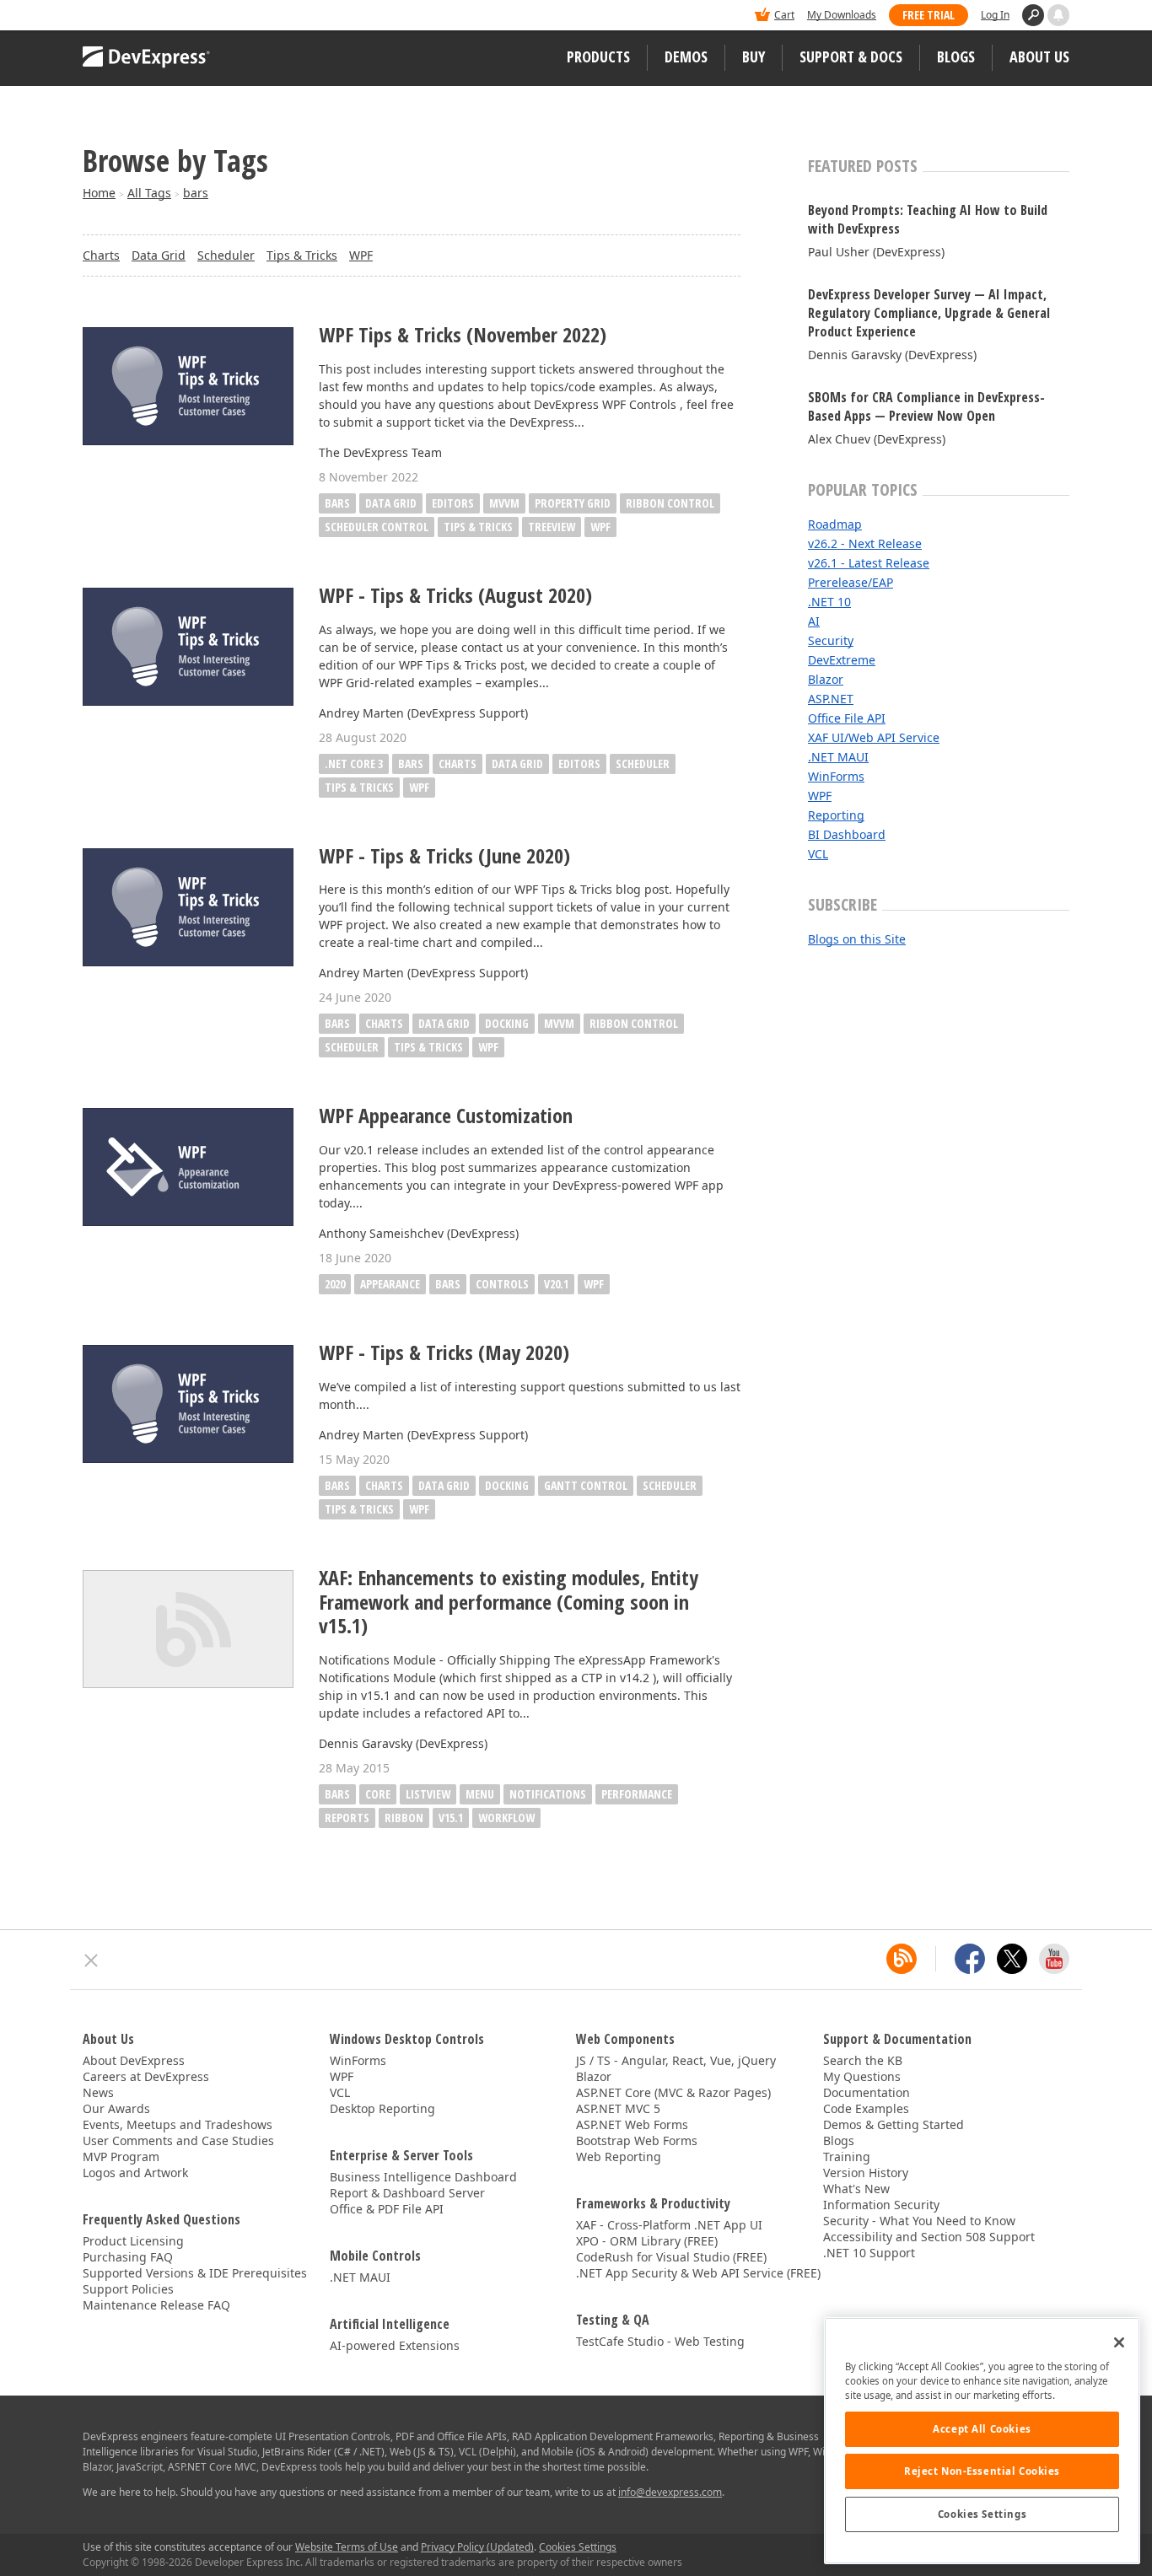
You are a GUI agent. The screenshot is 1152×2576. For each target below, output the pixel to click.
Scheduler (226, 255)
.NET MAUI (838, 757)
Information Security (881, 2205)
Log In (995, 15)
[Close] (1119, 2342)
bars (196, 193)
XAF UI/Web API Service (874, 737)
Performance (637, 1794)
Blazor (826, 679)
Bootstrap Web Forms (637, 2140)
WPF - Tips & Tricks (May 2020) (444, 1353)
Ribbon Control (670, 503)
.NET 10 (829, 602)
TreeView (552, 527)
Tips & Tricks (302, 255)
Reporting (836, 815)
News (98, 2092)
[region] (982, 2441)
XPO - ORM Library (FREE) (647, 2241)
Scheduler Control (377, 527)
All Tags (149, 193)
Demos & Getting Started (894, 2124)
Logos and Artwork (135, 2173)
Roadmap (835, 524)
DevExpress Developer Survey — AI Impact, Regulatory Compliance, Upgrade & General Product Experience (929, 313)
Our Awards (116, 2108)
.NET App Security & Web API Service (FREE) (698, 2273)
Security (831, 640)
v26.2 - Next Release (865, 543)
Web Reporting (619, 2157)
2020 (335, 1284)
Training (847, 2157)
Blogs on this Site (857, 939)
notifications (548, 1794)
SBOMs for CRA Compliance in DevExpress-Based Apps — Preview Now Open (926, 406)
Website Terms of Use (347, 2547)
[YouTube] (1054, 1959)
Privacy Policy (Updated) (477, 2547)
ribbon (404, 1818)
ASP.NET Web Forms (632, 2124)
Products (598, 56)
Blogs (956, 56)
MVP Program (121, 2157)
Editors (453, 503)
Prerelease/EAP (851, 582)
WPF (361, 255)
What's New (856, 2189)
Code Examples (866, 2108)
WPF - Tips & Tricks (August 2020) (455, 596)
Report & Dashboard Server (407, 2193)
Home (99, 193)
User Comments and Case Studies (178, 2140)
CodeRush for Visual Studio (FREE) (671, 2257)
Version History (866, 2173)
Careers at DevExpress (146, 2076)
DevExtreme (842, 660)
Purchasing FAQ (128, 2257)
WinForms (836, 776)
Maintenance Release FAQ (156, 2305)
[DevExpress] (134, 16)
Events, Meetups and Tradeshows (178, 2124)
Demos (686, 56)
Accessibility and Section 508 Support (929, 2237)
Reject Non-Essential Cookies (982, 2471)
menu (480, 1794)
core (378, 1794)
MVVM (504, 503)
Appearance (390, 1284)
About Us (1039, 56)
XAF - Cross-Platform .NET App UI (669, 2225)
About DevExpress (134, 2060)
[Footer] (92, 1960)
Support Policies (128, 2289)
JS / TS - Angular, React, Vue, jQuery (676, 2060)
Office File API (847, 718)
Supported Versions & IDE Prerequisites (195, 2273)
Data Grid (159, 255)
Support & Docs (851, 56)
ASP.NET (831, 699)
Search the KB (863, 2060)
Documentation (867, 2092)
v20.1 (556, 1284)
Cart (784, 15)
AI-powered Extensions (395, 2345)
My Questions (862, 2076)
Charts (101, 255)
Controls (502, 1284)
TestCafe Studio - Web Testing (660, 2341)
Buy (754, 56)
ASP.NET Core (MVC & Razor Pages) (673, 2092)
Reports (347, 1818)
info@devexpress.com (670, 2492)
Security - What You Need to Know (919, 2221)
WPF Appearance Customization (446, 1116)
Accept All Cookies (982, 2429)
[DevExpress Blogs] (902, 1959)
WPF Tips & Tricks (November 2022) (463, 335)
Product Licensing (133, 2241)
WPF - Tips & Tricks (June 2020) (444, 856)
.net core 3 (354, 764)
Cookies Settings (982, 2514)
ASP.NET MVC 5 (618, 2108)
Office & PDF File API (387, 2209)
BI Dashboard (847, 834)
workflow (506, 1818)
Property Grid (573, 503)
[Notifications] (1058, 15)
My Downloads (842, 15)
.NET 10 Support (869, 2253)
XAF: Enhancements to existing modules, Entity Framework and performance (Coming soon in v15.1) (509, 1602)
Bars (337, 503)
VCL (818, 854)
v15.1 (451, 1818)
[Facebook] (970, 1959)
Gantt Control (586, 1485)
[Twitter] (1012, 1959)
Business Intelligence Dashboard (423, 2177)
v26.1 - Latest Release (869, 563)
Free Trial (929, 15)
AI (814, 621)
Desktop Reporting (382, 2108)
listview (428, 1794)
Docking (507, 1023)
